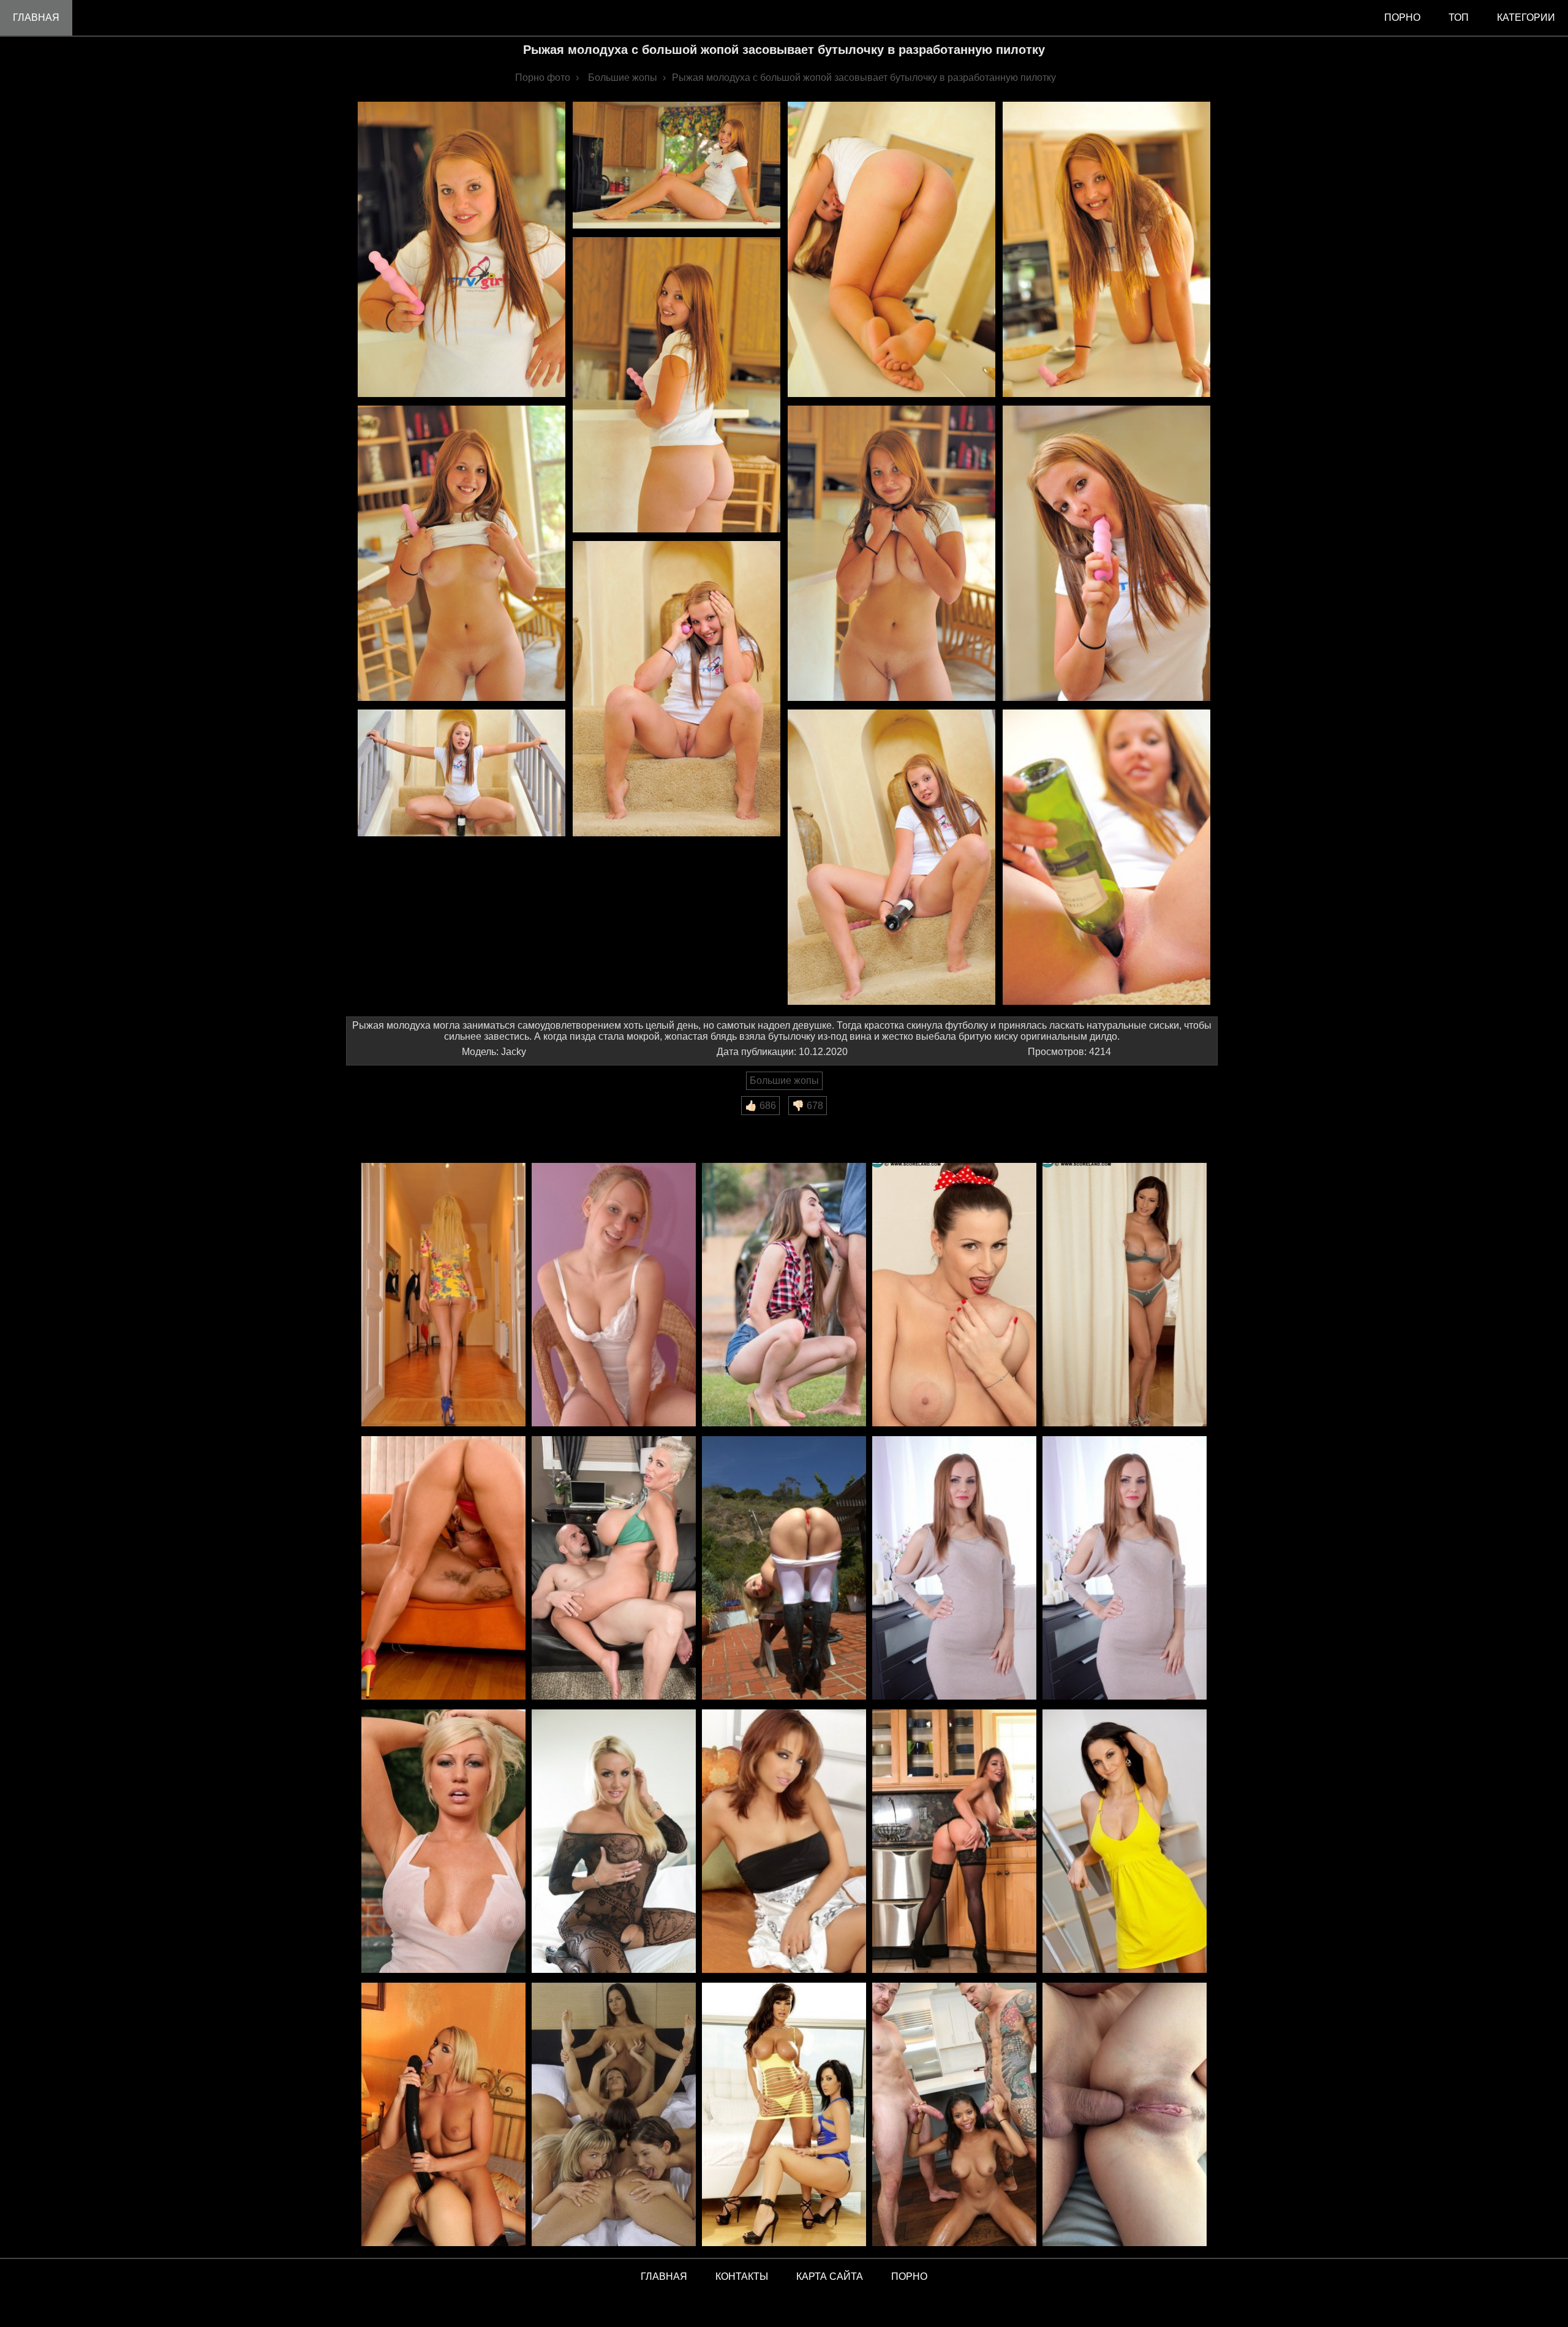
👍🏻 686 (760, 1106)
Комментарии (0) (391, 1123)
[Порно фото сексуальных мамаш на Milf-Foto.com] (784, 2115)
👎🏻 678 (808, 1106)
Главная (36, 17)
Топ (1459, 17)
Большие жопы (784, 1080)
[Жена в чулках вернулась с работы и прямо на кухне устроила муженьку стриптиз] (954, 1842)
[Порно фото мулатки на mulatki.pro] (954, 2115)
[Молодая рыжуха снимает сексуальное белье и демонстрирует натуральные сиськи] (614, 1296)
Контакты (742, 2276)
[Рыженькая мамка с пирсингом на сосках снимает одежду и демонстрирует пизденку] (784, 1842)
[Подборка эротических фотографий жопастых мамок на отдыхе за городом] (784, 1569)
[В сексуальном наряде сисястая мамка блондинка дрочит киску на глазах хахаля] (614, 1842)
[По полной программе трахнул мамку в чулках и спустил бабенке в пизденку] (1125, 1569)
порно (1402, 17)
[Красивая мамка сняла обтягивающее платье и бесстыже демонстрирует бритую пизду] (954, 1569)
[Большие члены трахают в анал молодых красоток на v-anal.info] (1125, 2115)
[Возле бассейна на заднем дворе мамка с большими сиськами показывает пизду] (443, 1842)
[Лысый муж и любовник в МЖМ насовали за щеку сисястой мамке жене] (1125, 1296)
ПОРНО (909, 2276)
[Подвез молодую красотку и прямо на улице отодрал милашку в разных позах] (784, 1296)
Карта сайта (830, 2276)
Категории (1526, 17)
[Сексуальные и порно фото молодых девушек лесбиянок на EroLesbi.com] (614, 2115)
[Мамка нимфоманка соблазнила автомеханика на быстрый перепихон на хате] (443, 1569)
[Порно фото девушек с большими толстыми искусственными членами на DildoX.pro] (443, 2115)
